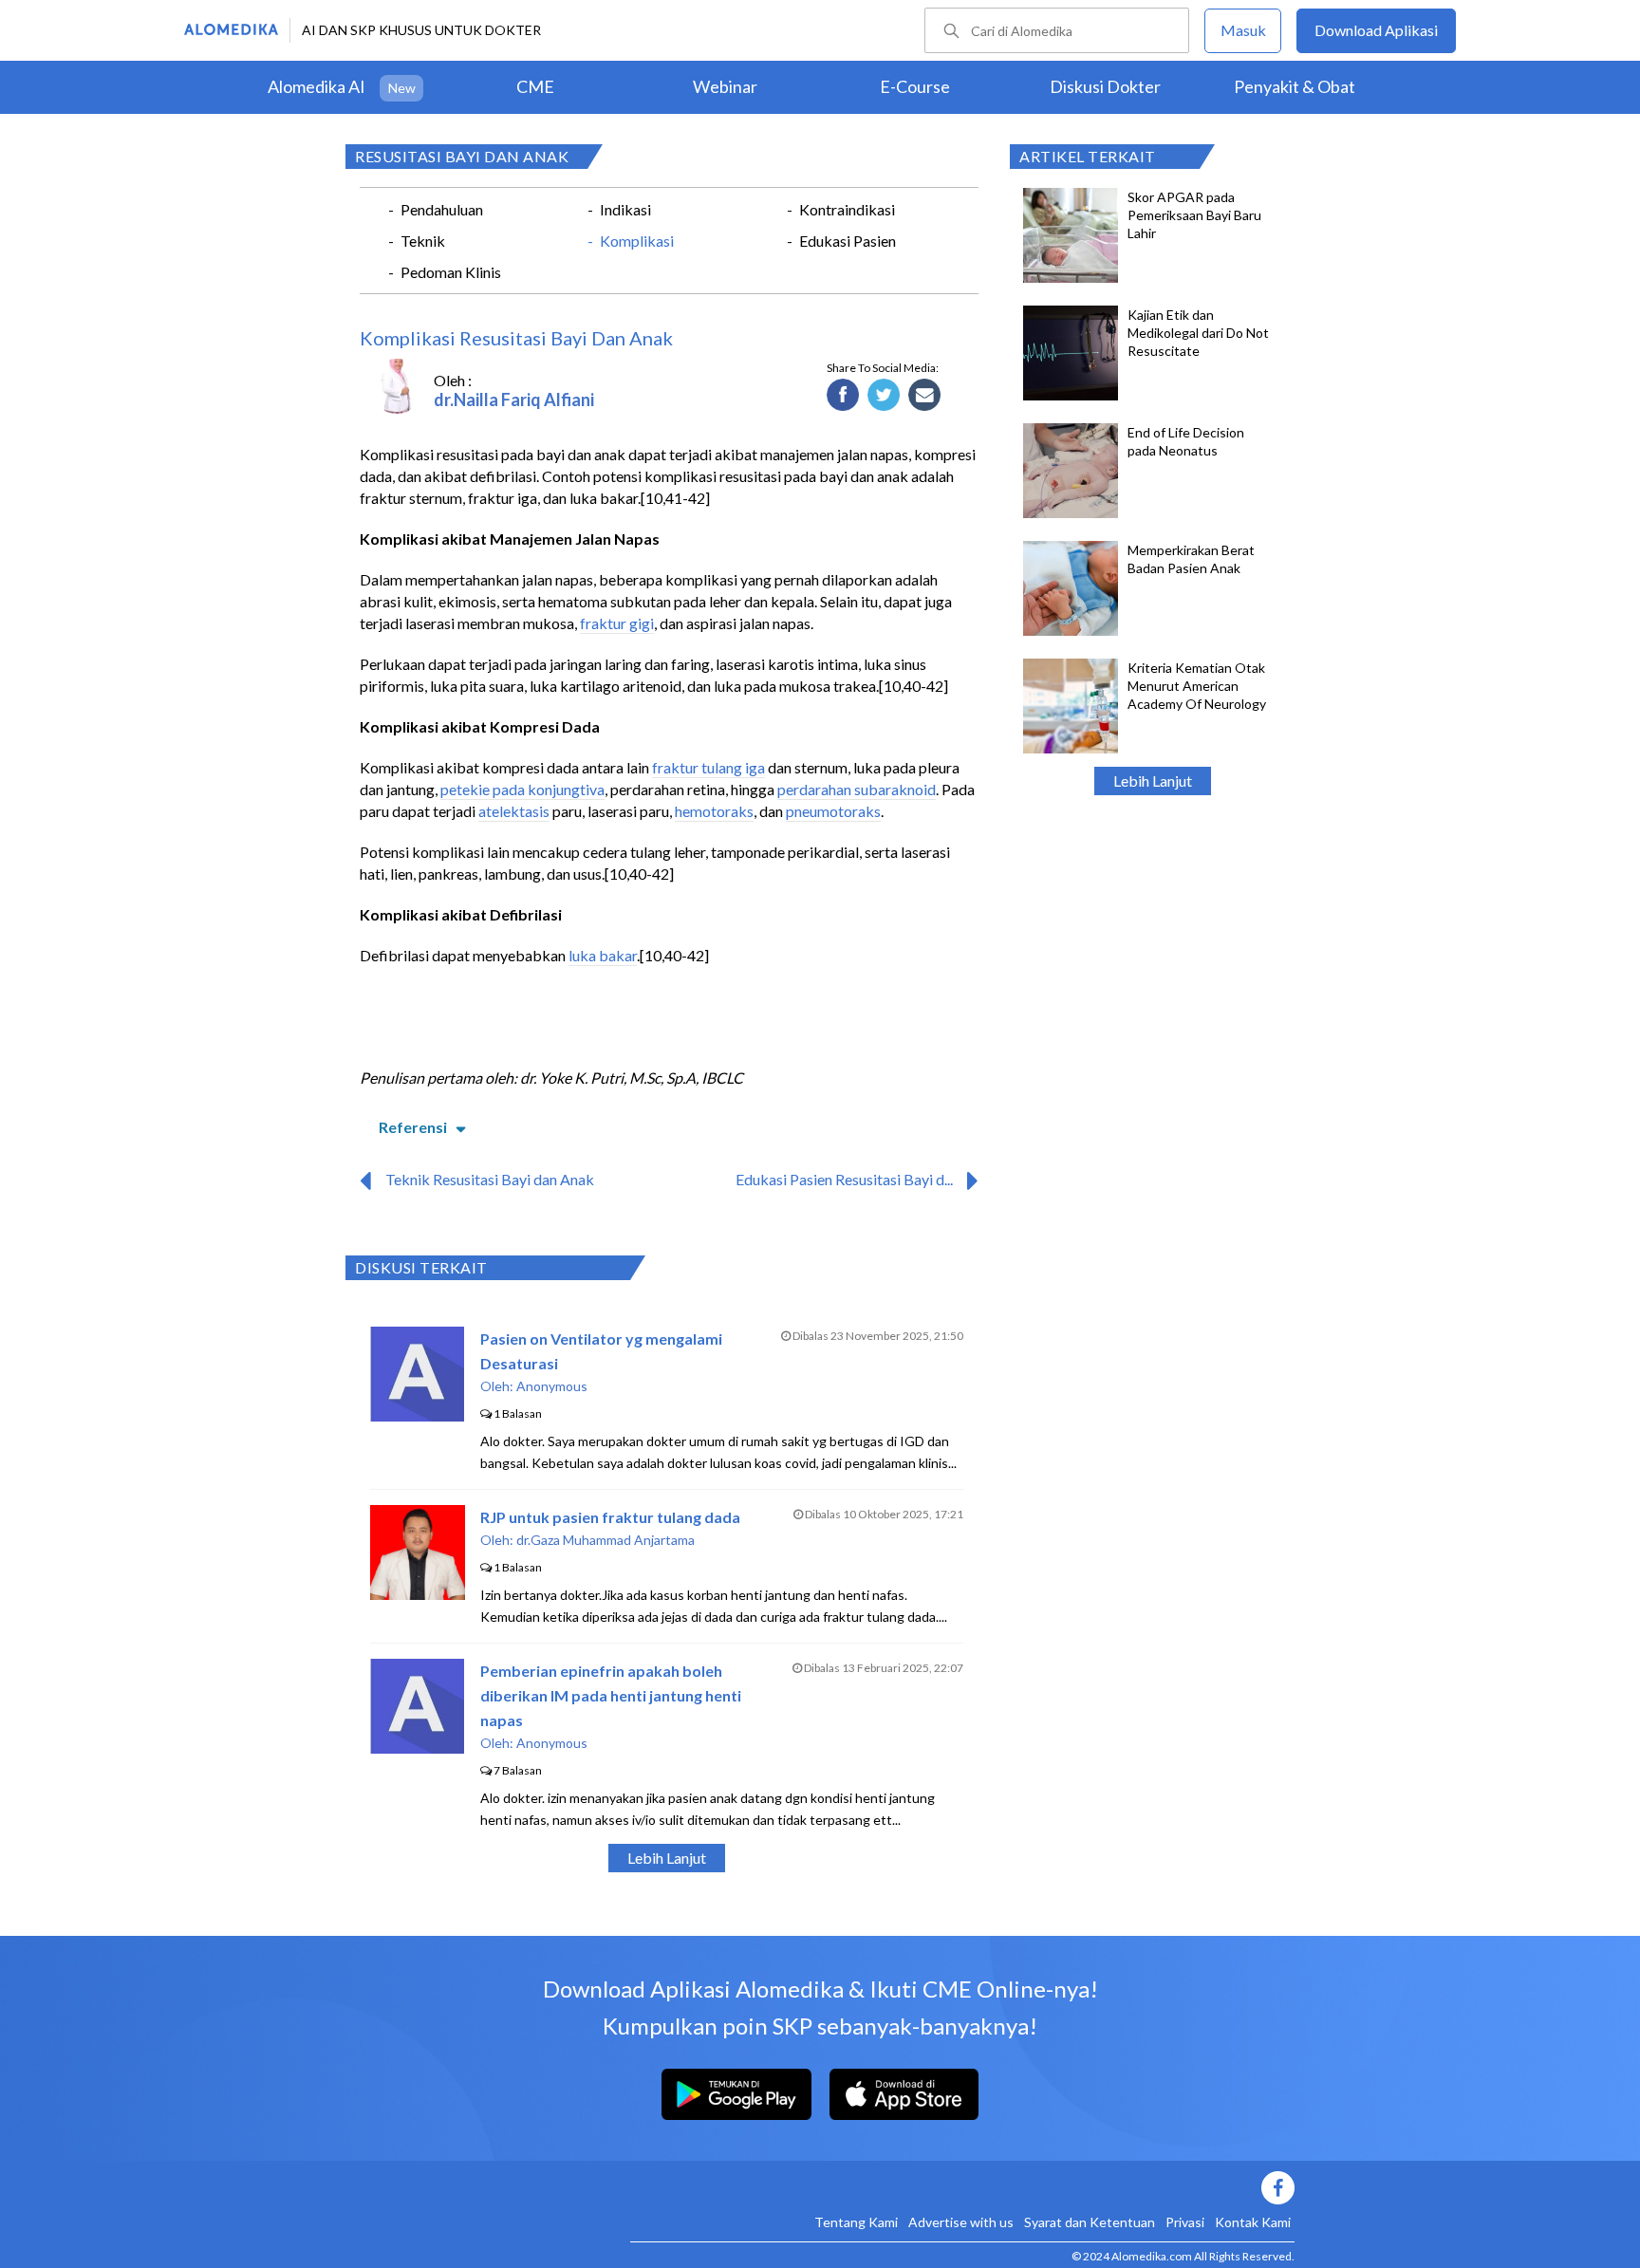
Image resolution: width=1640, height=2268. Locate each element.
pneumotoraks (833, 811)
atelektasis (514, 811)
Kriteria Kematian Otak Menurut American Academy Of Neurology (1197, 686)
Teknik (423, 241)
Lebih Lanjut (1153, 781)
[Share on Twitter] (884, 396)
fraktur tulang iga (708, 767)
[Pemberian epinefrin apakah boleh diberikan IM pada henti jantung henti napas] (417, 1747)
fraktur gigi (617, 623)
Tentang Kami (856, 2222)
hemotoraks (714, 811)
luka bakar (603, 955)
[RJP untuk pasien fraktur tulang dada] (418, 1594)
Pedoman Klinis (451, 272)
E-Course (915, 86)
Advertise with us (961, 2222)
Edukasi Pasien (848, 241)
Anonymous (552, 1386)
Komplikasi (637, 241)
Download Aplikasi (1376, 30)
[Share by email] (925, 396)
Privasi (1185, 2222)
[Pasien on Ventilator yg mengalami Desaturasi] (417, 1415)
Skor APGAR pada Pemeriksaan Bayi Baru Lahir (1194, 215)
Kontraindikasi (847, 209)
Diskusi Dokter (1105, 86)
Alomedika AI (317, 86)
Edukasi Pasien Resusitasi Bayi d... (844, 1179)
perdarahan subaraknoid (857, 789)
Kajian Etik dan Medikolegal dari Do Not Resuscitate (1198, 333)
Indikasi (625, 209)
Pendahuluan (442, 209)
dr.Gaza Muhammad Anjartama (606, 1540)
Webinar (725, 86)
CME (535, 86)
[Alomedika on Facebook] (962, 2188)
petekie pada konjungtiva (522, 789)
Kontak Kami (1253, 2222)
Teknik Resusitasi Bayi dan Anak (490, 1179)
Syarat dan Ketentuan (1090, 2222)
